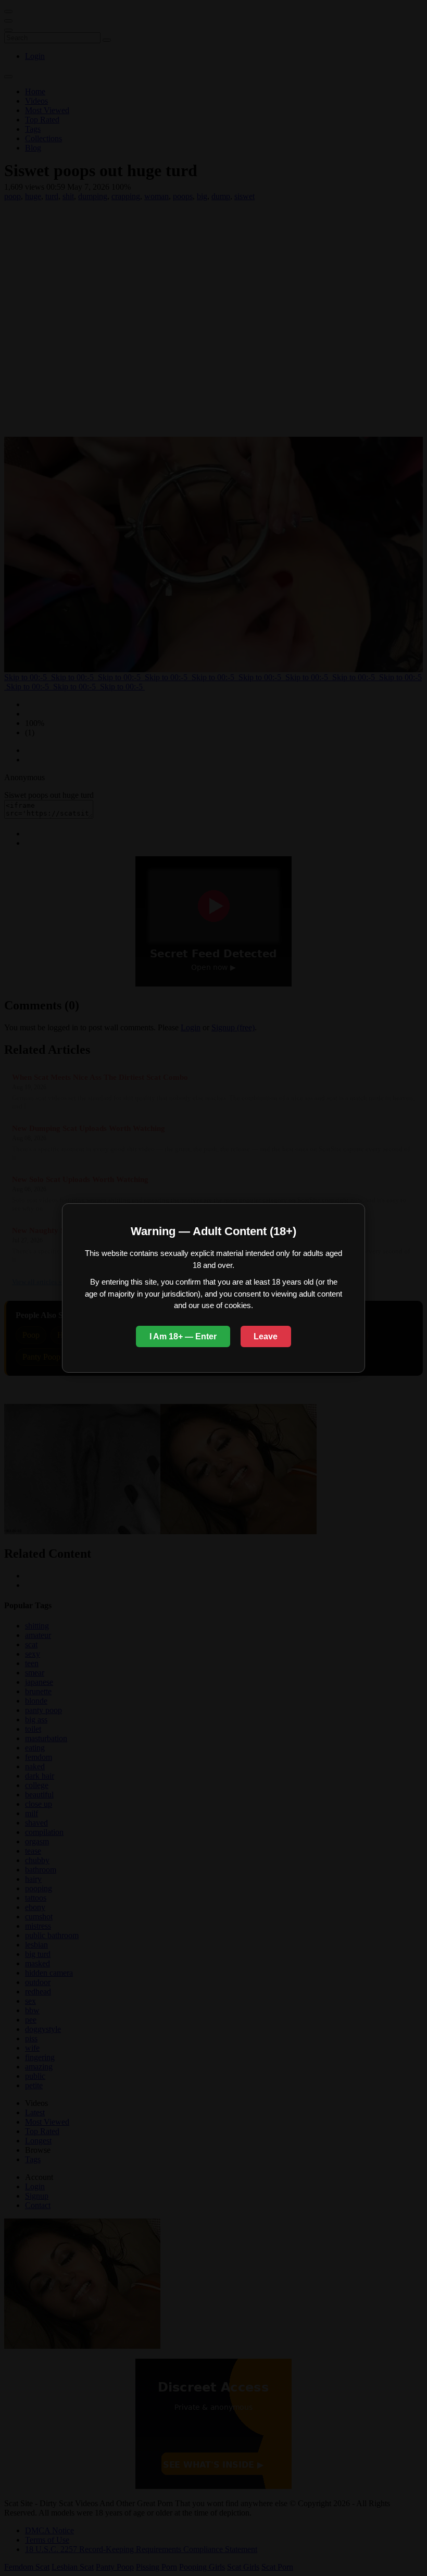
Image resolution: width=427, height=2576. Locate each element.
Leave (266, 1336)
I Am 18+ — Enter (183, 1336)
